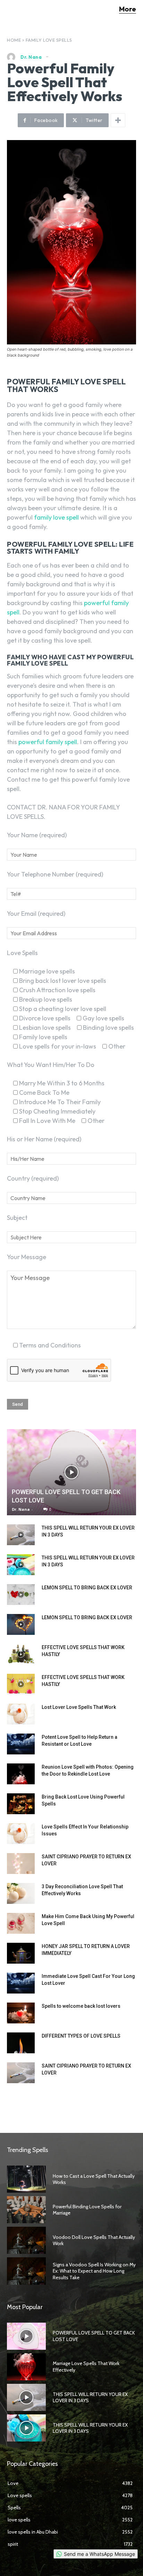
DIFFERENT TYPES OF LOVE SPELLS (81, 2036)
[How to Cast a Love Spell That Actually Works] (26, 2179)
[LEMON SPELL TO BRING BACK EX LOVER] (21, 1595)
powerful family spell (48, 742)
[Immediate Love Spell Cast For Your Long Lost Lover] (21, 1983)
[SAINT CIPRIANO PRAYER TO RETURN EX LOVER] (21, 1864)
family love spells (49, 40)
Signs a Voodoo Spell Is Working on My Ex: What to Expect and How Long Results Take (94, 2271)
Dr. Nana (31, 57)
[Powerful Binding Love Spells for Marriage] (26, 2210)
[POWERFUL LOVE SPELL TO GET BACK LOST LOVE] (71, 1472)
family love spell (56, 517)
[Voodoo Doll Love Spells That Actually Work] (26, 2240)
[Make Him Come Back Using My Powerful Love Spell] (21, 1923)
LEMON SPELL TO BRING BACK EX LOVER (87, 1588)
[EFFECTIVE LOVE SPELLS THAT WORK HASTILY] (21, 1654)
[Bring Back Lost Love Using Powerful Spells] (21, 1804)
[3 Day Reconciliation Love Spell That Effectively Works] (21, 1893)
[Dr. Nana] (13, 57)
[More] (118, 120)
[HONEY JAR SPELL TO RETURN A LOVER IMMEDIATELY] (21, 1953)
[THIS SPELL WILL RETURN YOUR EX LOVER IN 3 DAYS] (21, 1535)
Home (14, 40)
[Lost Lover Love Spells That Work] (21, 1714)
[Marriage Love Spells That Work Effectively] (26, 2367)
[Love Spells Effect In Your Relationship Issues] (21, 1834)
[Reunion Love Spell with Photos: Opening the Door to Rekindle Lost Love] (21, 1774)
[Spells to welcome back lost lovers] (21, 2013)
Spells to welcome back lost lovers (81, 2006)
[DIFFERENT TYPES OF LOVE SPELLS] (21, 2043)
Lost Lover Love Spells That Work (79, 1707)
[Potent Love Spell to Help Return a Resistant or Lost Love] (21, 1744)
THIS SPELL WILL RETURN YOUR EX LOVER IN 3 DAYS (90, 2397)
